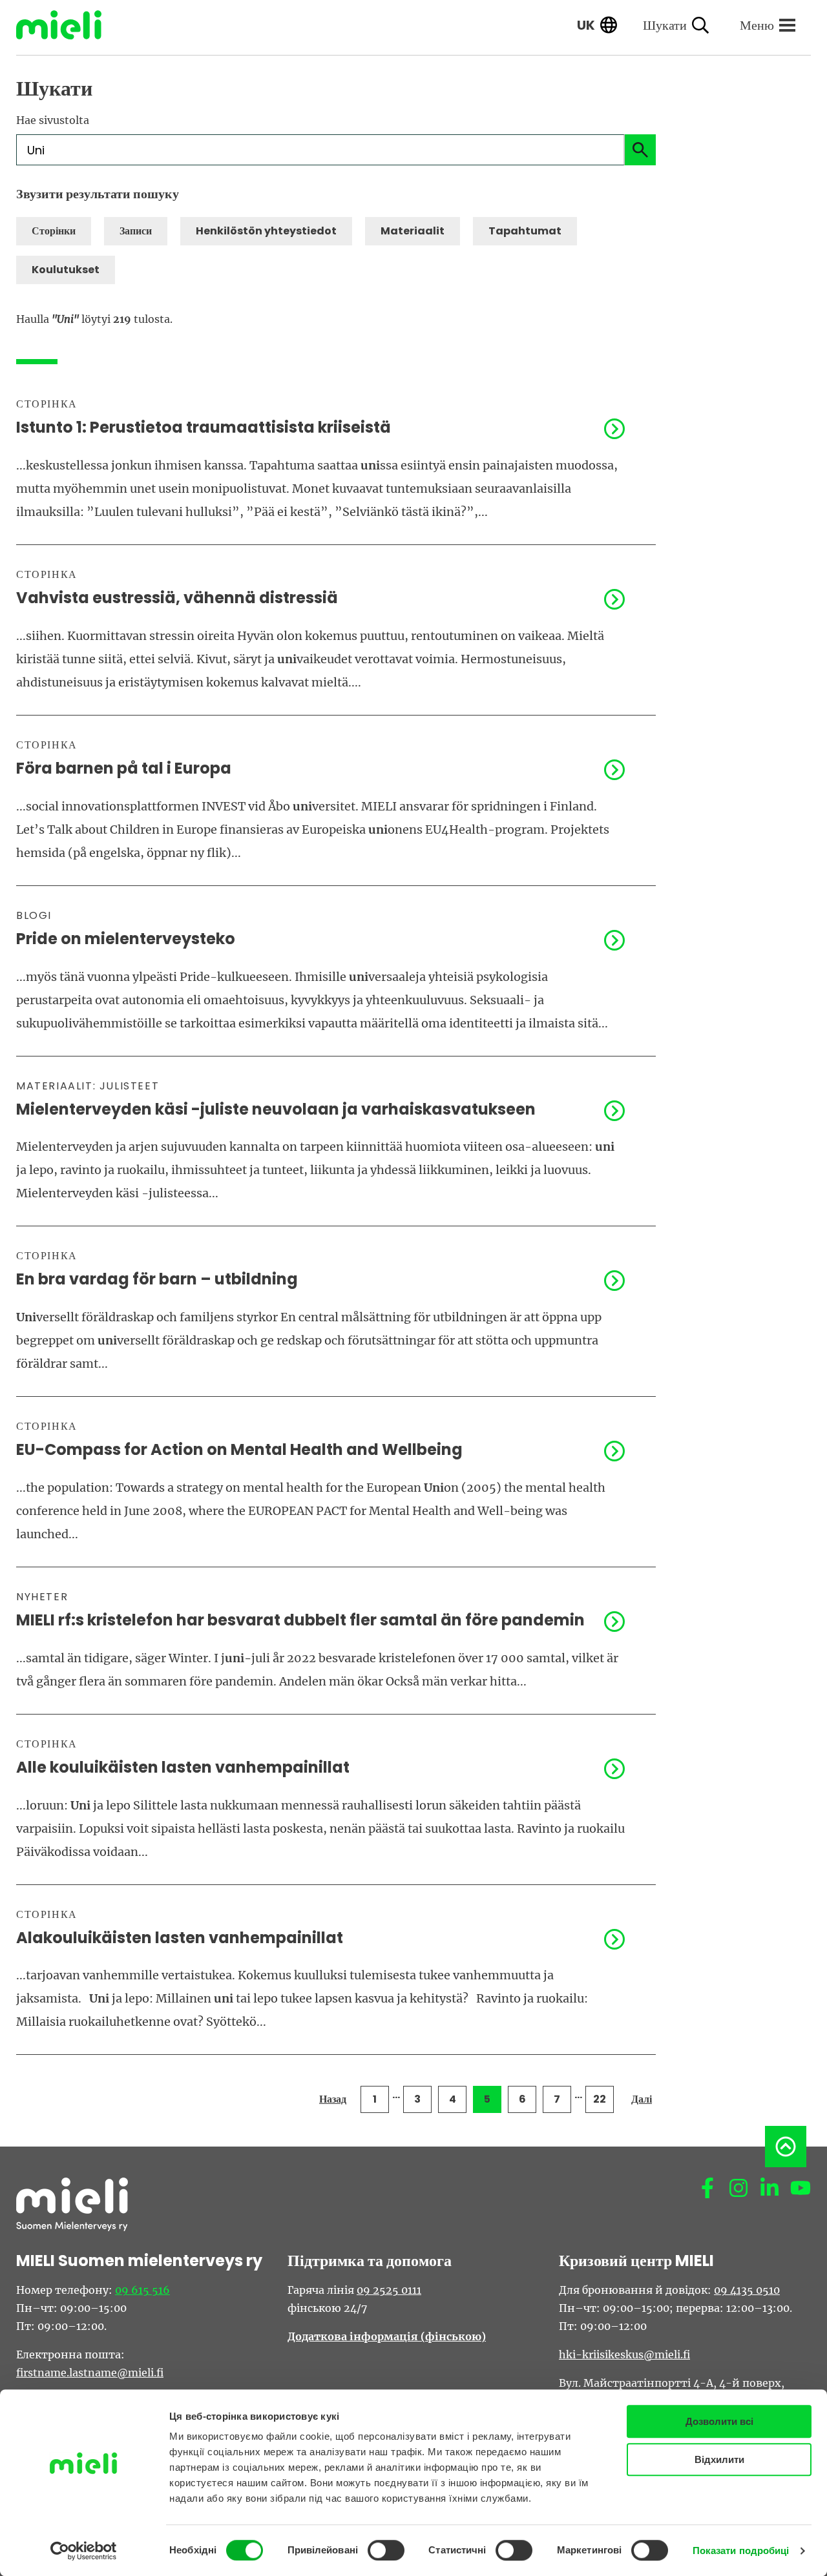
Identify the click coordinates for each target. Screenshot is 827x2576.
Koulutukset (66, 270)
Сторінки (54, 231)
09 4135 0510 (747, 2290)
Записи (136, 231)
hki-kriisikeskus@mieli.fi (624, 2354)
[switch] (386, 2550)
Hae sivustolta (53, 120)
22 (600, 2099)
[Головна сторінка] (68, 25)
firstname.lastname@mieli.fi (90, 2373)
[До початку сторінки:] (786, 2147)
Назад (333, 2099)
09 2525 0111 (389, 2290)
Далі (642, 2099)
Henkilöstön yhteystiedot (266, 231)
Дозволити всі (719, 2421)
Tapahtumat (525, 231)
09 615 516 (142, 2290)
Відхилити (719, 2459)
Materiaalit (413, 231)
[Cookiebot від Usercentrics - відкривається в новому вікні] (84, 2551)
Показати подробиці (741, 2550)
